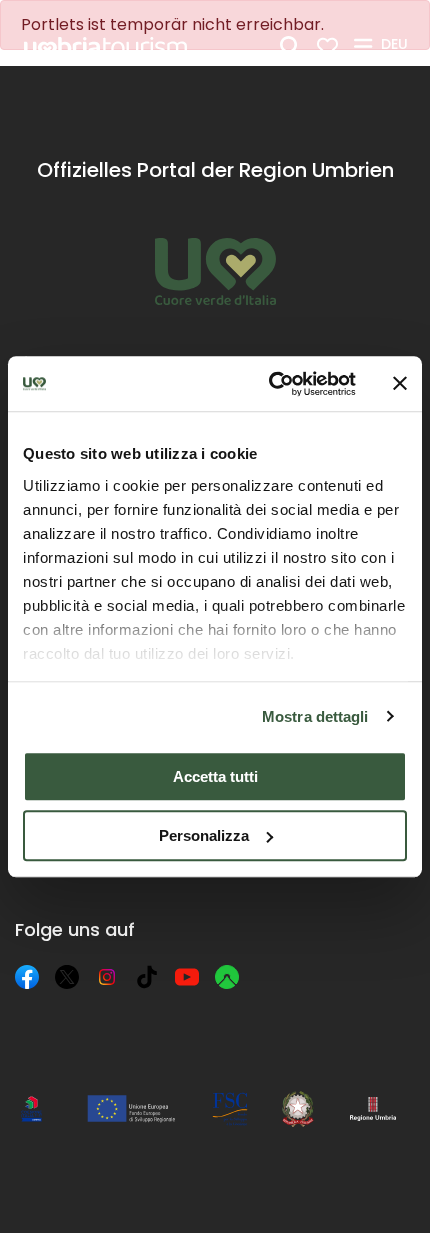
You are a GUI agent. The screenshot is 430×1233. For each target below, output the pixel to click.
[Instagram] (107, 977)
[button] (397, 45)
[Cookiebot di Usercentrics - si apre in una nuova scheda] (270, 384)
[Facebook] (27, 977)
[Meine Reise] (327, 46)
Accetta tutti (215, 776)
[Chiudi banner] (400, 384)
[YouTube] (187, 977)
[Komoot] (227, 977)
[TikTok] (147, 977)
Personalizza (204, 835)
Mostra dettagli (315, 716)
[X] (67, 977)
